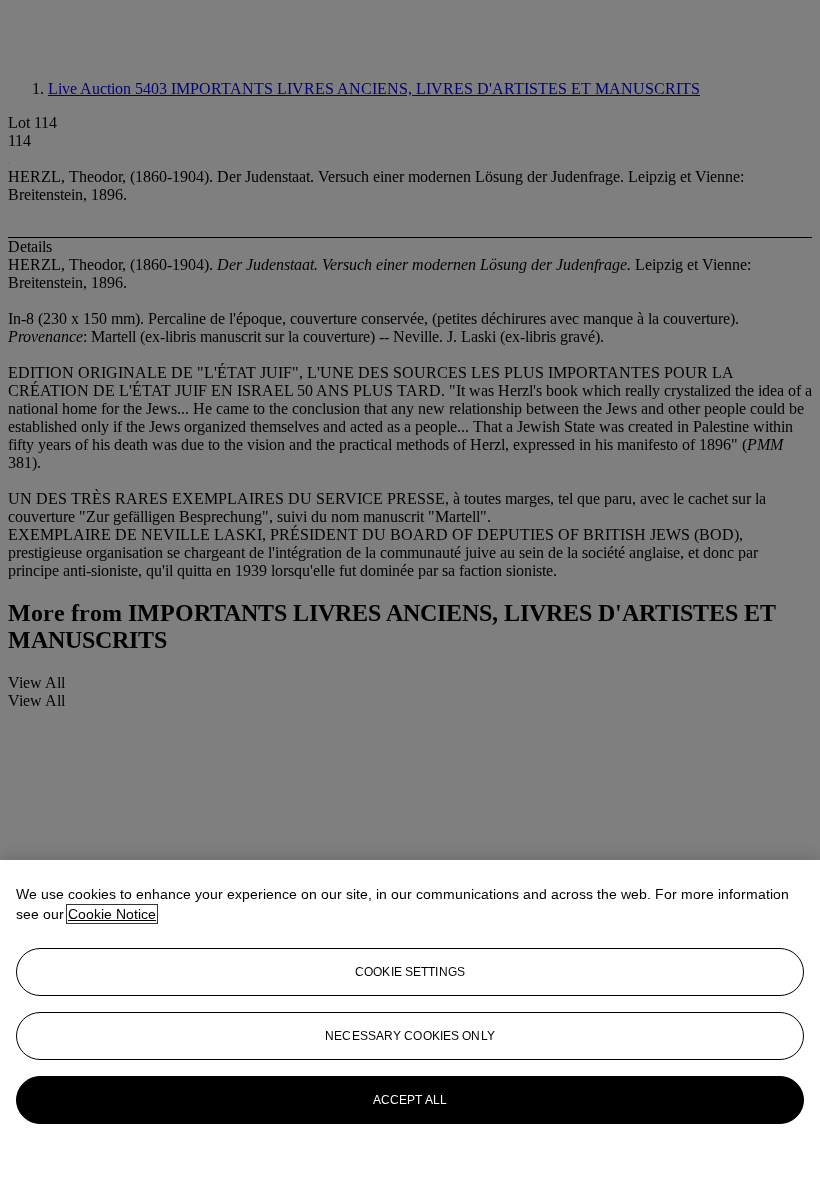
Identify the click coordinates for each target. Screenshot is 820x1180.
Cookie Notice (112, 914)
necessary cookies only (410, 1036)
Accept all (410, 1100)
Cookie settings (410, 972)
